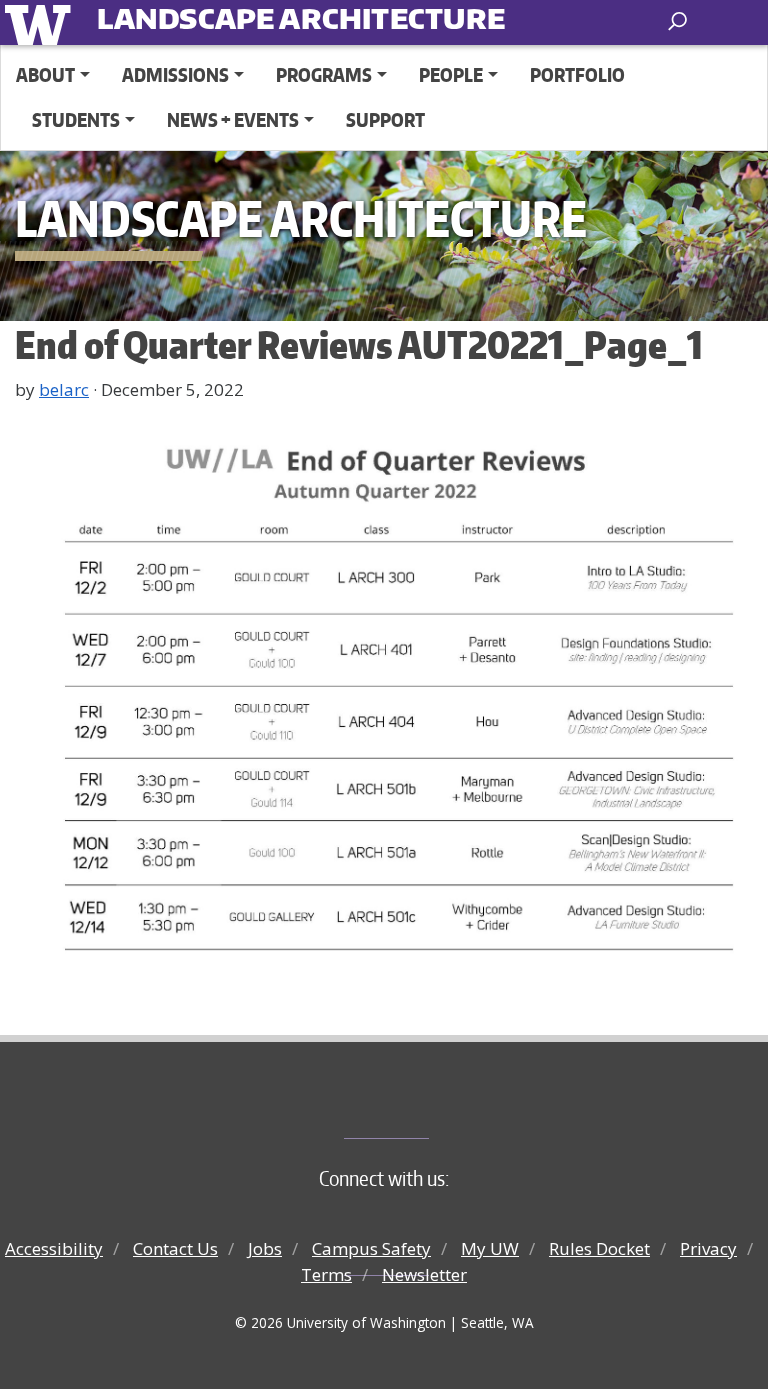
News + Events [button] (233, 119)
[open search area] (679, 21)
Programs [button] (324, 74)
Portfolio (577, 74)
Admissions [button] (175, 74)
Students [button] (76, 119)
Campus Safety (371, 1248)
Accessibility (54, 1248)
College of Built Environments (424, 1105)
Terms (326, 1274)
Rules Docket (599, 1248)
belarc (64, 389)
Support (385, 119)
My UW (490, 1248)
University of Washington (41, 22)
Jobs (265, 1248)
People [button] (451, 74)
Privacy (708, 1248)
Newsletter (424, 1274)
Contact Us (175, 1248)
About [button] (45, 74)
